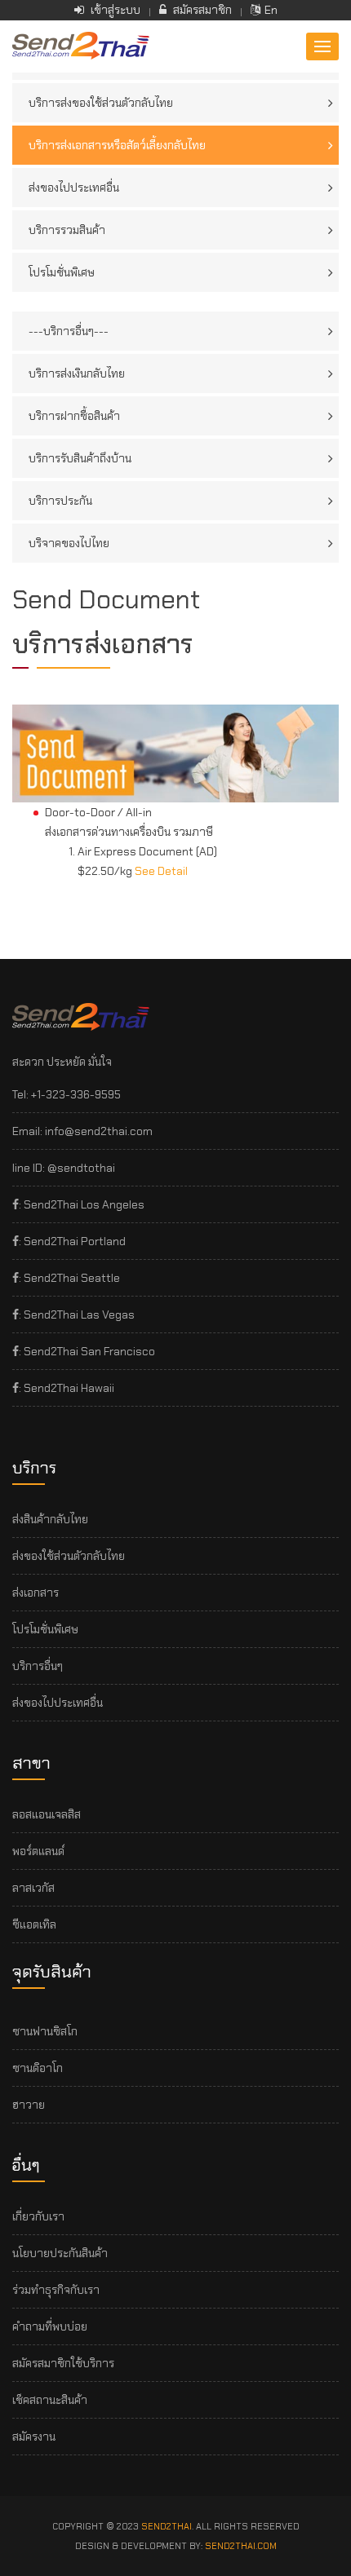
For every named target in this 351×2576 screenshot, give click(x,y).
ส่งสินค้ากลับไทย (50, 1519)
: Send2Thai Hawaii (67, 1388)
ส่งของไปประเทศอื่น (74, 188)
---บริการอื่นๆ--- (69, 331)
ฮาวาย (29, 2105)
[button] (322, 46)
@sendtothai (81, 1168)
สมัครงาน (34, 2437)
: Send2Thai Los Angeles (82, 1204)
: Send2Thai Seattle (69, 1278)
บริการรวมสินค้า (67, 230)
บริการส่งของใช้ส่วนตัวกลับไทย (101, 103)
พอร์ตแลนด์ (38, 1851)
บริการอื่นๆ (38, 1666)
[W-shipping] (81, 45)
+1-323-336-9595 (76, 1094)
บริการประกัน (60, 501)
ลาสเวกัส (33, 1888)
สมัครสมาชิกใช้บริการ (63, 2363)
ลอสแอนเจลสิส (47, 1814)
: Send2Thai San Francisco (87, 1351)
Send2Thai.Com (241, 2546)
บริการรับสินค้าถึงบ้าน (80, 458)
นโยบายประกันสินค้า (60, 2253)
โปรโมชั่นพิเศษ (62, 272)
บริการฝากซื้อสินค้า (74, 416)
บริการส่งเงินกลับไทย (77, 373)
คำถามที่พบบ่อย (50, 2326)
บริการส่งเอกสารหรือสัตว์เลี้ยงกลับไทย (117, 145)
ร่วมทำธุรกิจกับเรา (56, 2290)
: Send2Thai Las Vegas (77, 1315)
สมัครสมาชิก (201, 10)
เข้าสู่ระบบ (114, 10)
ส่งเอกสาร (36, 1593)
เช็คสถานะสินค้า (50, 2400)
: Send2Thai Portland (72, 1241)
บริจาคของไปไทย (69, 543)
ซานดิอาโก (38, 2068)
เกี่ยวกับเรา (38, 2216)
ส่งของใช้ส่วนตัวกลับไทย (69, 1556)
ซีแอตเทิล (34, 1924)
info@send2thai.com (99, 1131)
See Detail (161, 871)
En (271, 10)
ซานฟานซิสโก (45, 2031)
